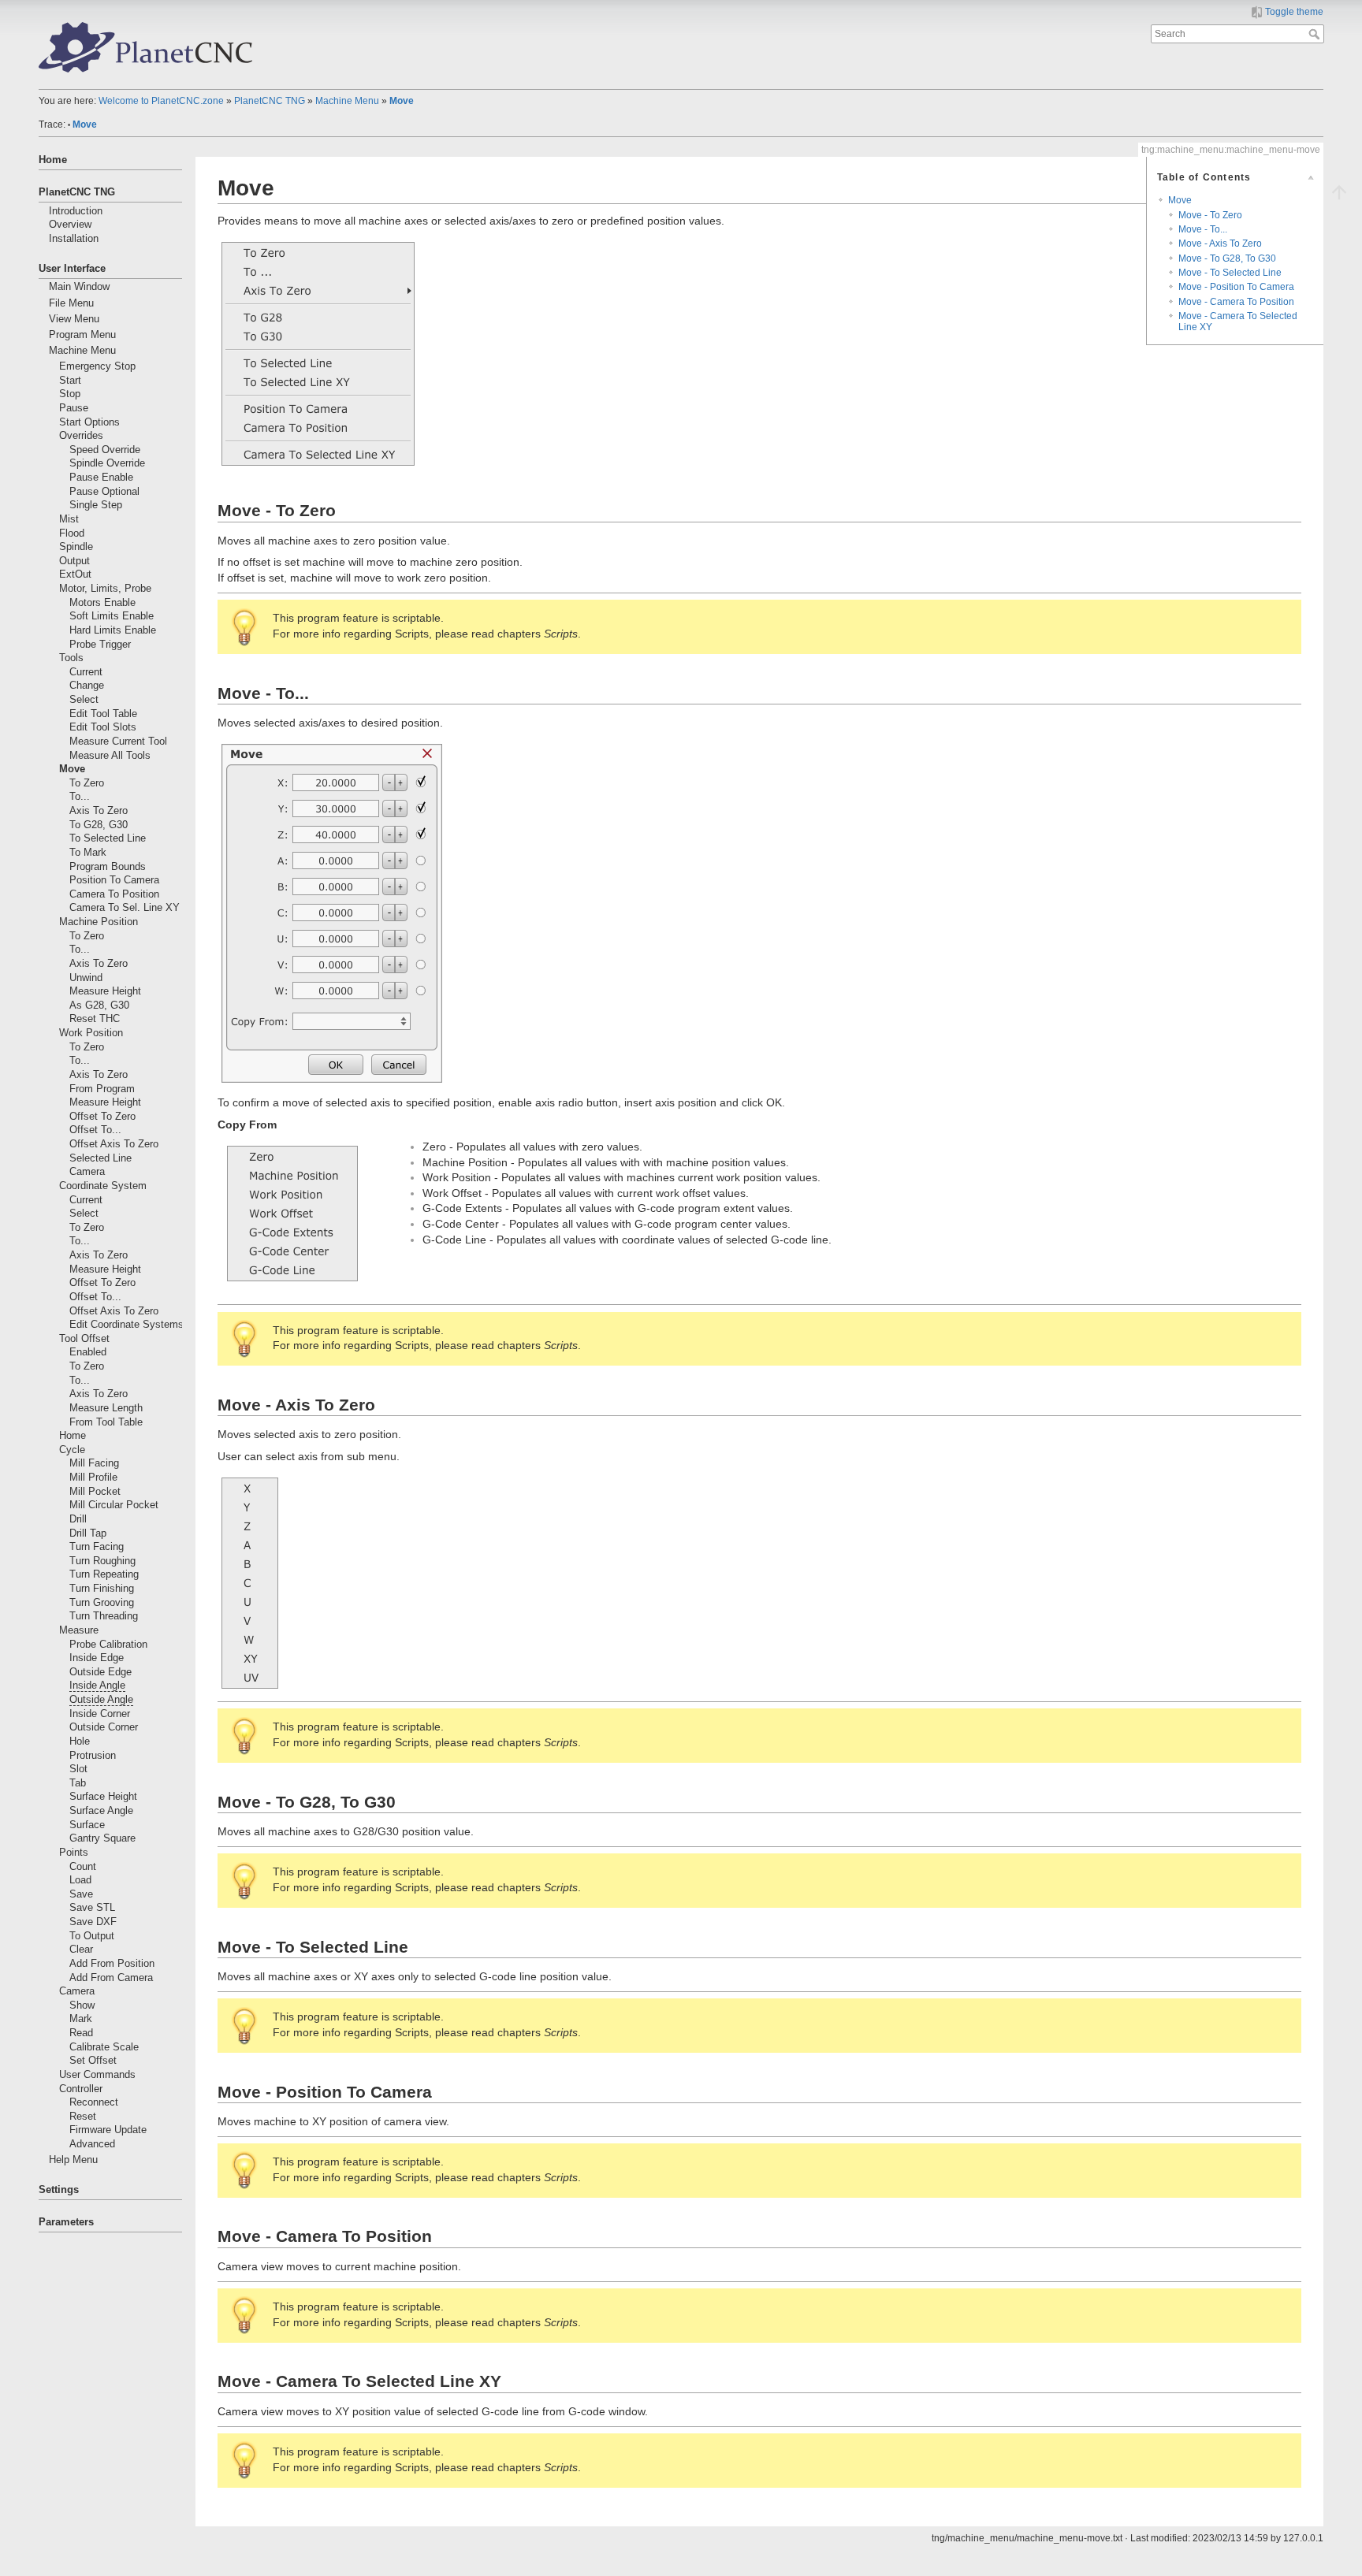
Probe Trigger (100, 645)
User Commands (97, 2075)
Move (402, 101)
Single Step (96, 505)
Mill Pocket (95, 1492)
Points (74, 1853)
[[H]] (146, 46)
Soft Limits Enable (112, 616)
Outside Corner (104, 1727)
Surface (87, 1825)
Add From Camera (111, 1978)
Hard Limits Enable (113, 630)
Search (1316, 34)
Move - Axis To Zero (1220, 243)
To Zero (87, 783)
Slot (78, 1769)
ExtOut (75, 574)
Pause (74, 408)
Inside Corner (100, 1714)
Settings (59, 2190)
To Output (92, 1936)
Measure (79, 1630)
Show (82, 2005)
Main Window (79, 287)
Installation (74, 239)
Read (81, 2033)
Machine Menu (347, 101)
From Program (102, 1089)
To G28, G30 (99, 825)
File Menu (71, 303)
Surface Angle (101, 1811)
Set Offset (93, 2061)
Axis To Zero (99, 811)
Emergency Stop (97, 366)
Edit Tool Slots (103, 727)
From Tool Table (106, 1422)
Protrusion (93, 1756)
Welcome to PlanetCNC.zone (161, 101)
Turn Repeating (104, 1574)
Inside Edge (97, 1658)
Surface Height (103, 1797)
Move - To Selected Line (1230, 273)
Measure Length (106, 1408)
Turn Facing (97, 1547)
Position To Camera (114, 880)
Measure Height (105, 991)
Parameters (66, 2222)
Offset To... (95, 1130)
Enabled (88, 1352)
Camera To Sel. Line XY (125, 908)
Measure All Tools (110, 756)
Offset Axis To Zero (114, 1144)
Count (83, 1867)
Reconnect (94, 2102)
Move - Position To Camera (1236, 287)
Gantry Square (102, 1838)
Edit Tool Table (103, 714)
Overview (70, 225)
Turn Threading (104, 1616)
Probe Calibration (108, 1645)
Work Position (91, 1033)
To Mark (88, 853)
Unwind (86, 978)
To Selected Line (108, 838)
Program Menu (82, 335)
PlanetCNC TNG (270, 101)
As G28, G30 (99, 1005)
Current (86, 672)
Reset (83, 2117)
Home (53, 160)
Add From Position (112, 1964)
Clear (81, 1950)
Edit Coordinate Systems (127, 1325)
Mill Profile (93, 1478)
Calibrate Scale (104, 2047)
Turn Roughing (102, 1561)
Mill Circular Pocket (114, 1505)
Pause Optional (104, 492)
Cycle (72, 1450)
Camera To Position (114, 894)
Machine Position (99, 922)
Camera (87, 1172)
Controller (81, 2089)
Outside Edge (100, 1672)
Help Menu (73, 2160)
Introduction (76, 211)
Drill (78, 1519)
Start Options (89, 422)
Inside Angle (97, 1686)
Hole (80, 1741)
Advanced (92, 2144)
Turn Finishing (102, 1589)
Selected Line (100, 1158)
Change (87, 686)
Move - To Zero (1210, 215)
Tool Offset (84, 1339)
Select (84, 700)
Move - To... (1203, 229)
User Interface (72, 269)
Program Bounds (108, 867)
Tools (71, 658)
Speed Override (105, 450)
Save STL (92, 1908)
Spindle (76, 547)
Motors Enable (102, 603)
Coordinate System (103, 1186)
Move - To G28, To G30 (1227, 258)
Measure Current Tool (118, 742)
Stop (70, 394)
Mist (69, 519)
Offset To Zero (102, 1117)
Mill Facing (94, 1463)
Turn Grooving (102, 1603)
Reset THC (95, 1019)
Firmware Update (108, 2130)
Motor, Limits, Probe (105, 589)
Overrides (81, 436)
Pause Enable (101, 478)
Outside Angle (101, 1700)
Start (70, 381)
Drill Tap (88, 1533)
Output (74, 561)
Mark (81, 2019)
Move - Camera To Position (1236, 302)
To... (80, 797)
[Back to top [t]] (1339, 191)
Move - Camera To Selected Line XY (1238, 321)
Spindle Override (107, 463)
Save (81, 1894)
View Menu (74, 319)
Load (80, 1880)
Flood (72, 533)
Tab (78, 1783)
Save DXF (93, 1922)
